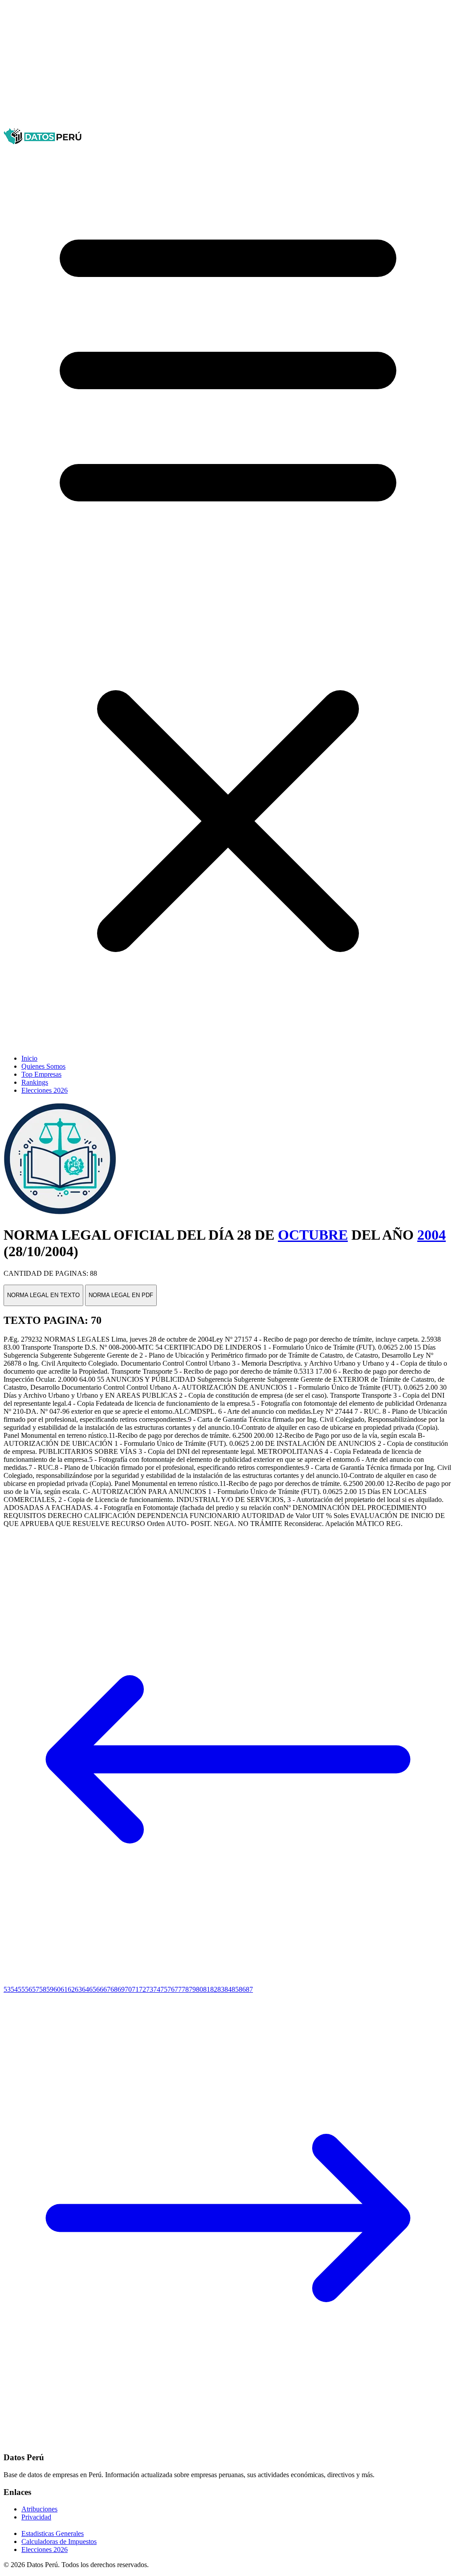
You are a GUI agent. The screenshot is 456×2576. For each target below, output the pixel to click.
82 (214, 1989)
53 (7, 1989)
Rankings (35, 1082)
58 (43, 1989)
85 (235, 1989)
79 (192, 1989)
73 (150, 1989)
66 (100, 1989)
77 (178, 1989)
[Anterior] (228, 1981)
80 (199, 1989)
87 (249, 1989)
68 (114, 1989)
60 (57, 1989)
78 (185, 1989)
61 (64, 1989)
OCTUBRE (313, 1235)
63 (78, 1989)
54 (14, 1989)
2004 (432, 1235)
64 (85, 1989)
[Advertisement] (228, 66)
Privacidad (36, 2517)
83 (221, 1989)
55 (21, 1989)
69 (121, 1989)
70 (128, 1989)
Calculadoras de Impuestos (59, 2541)
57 (36, 1989)
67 (107, 1989)
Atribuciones (39, 2509)
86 (242, 1989)
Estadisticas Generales (53, 2533)
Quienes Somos (43, 1066)
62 (71, 1989)
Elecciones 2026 (45, 1090)
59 (50, 1989)
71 (135, 1989)
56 (28, 1989)
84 (228, 1989)
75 (164, 1989)
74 (157, 1989)
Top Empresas (41, 1074)
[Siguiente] (228, 2440)
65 (93, 1989)
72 (142, 1989)
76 (171, 1989)
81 (207, 1989)
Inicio (29, 1058)
